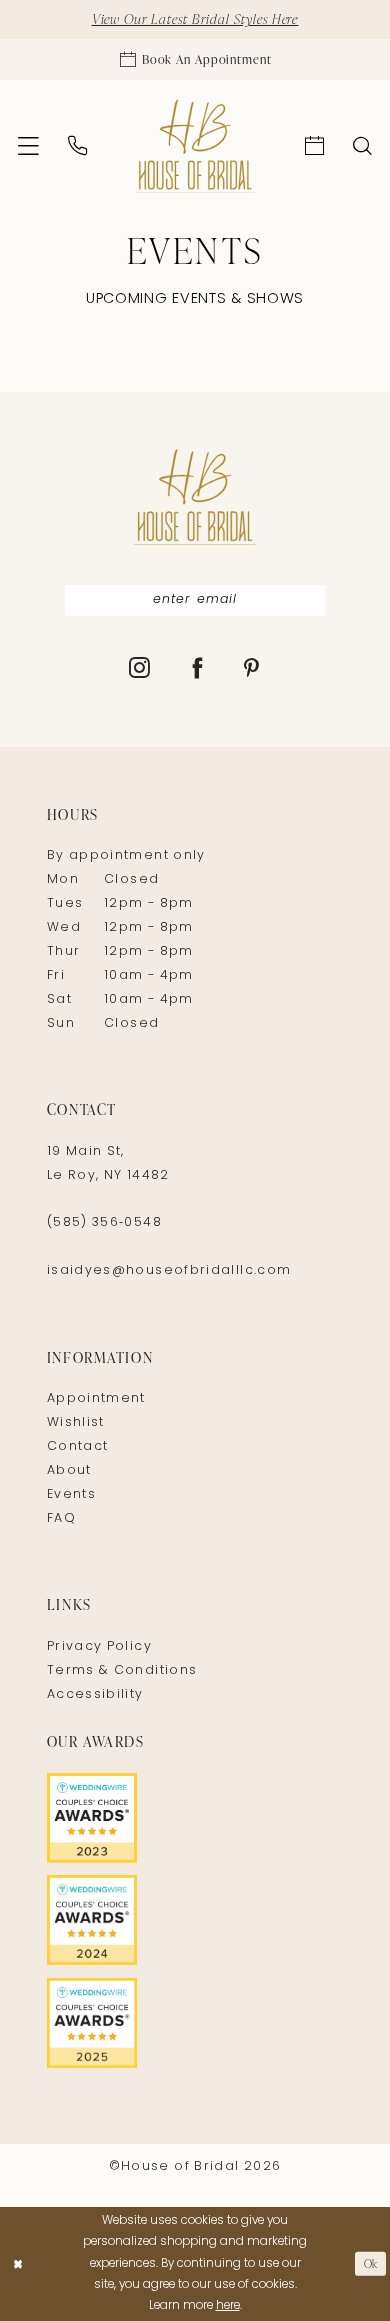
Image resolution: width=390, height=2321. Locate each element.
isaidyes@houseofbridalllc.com (169, 1271)
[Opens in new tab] (195, 1818)
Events (71, 1495)
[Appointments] (315, 146)
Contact (78, 1447)
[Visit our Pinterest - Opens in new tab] (252, 670)
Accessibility (95, 1695)
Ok (371, 2263)
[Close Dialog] (17, 2263)
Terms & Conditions (122, 1671)
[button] (28, 146)
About (69, 1471)
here (228, 2306)
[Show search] (363, 146)
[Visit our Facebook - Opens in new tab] (198, 670)
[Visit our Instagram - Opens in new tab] (140, 670)
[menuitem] (28, 146)
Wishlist (76, 1423)
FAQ (61, 1519)
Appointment (96, 1399)
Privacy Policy (99, 1647)
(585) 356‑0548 (104, 1223)
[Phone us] (77, 146)
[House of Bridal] (195, 146)
